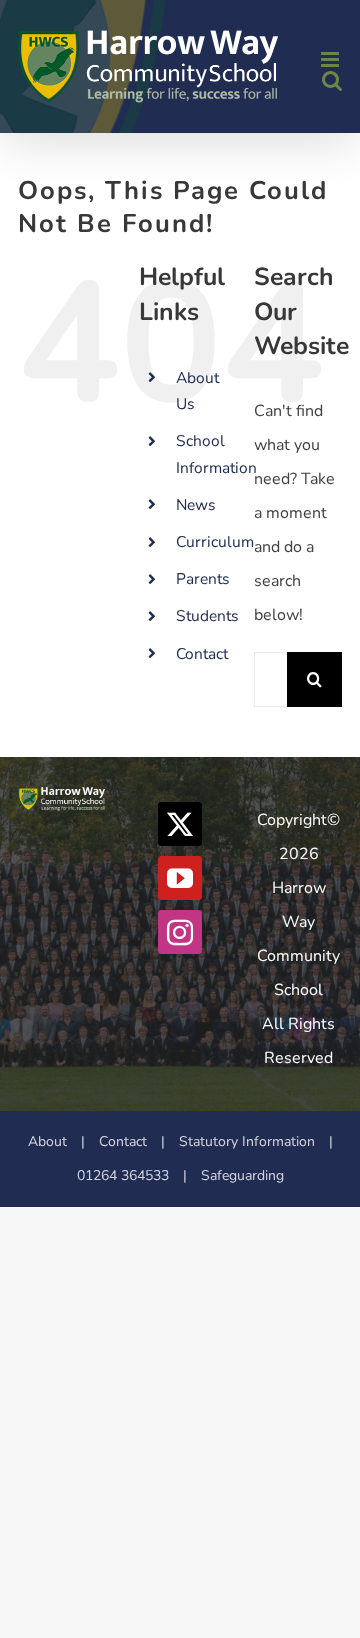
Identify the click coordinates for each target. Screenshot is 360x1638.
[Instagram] (180, 932)
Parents (202, 578)
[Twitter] (180, 824)
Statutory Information (247, 1141)
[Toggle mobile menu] (331, 59)
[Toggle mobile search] (332, 80)
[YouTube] (180, 878)
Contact (202, 653)
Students (207, 615)
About (47, 1141)
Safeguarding (242, 1175)
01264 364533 (123, 1175)
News (195, 504)
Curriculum (215, 541)
